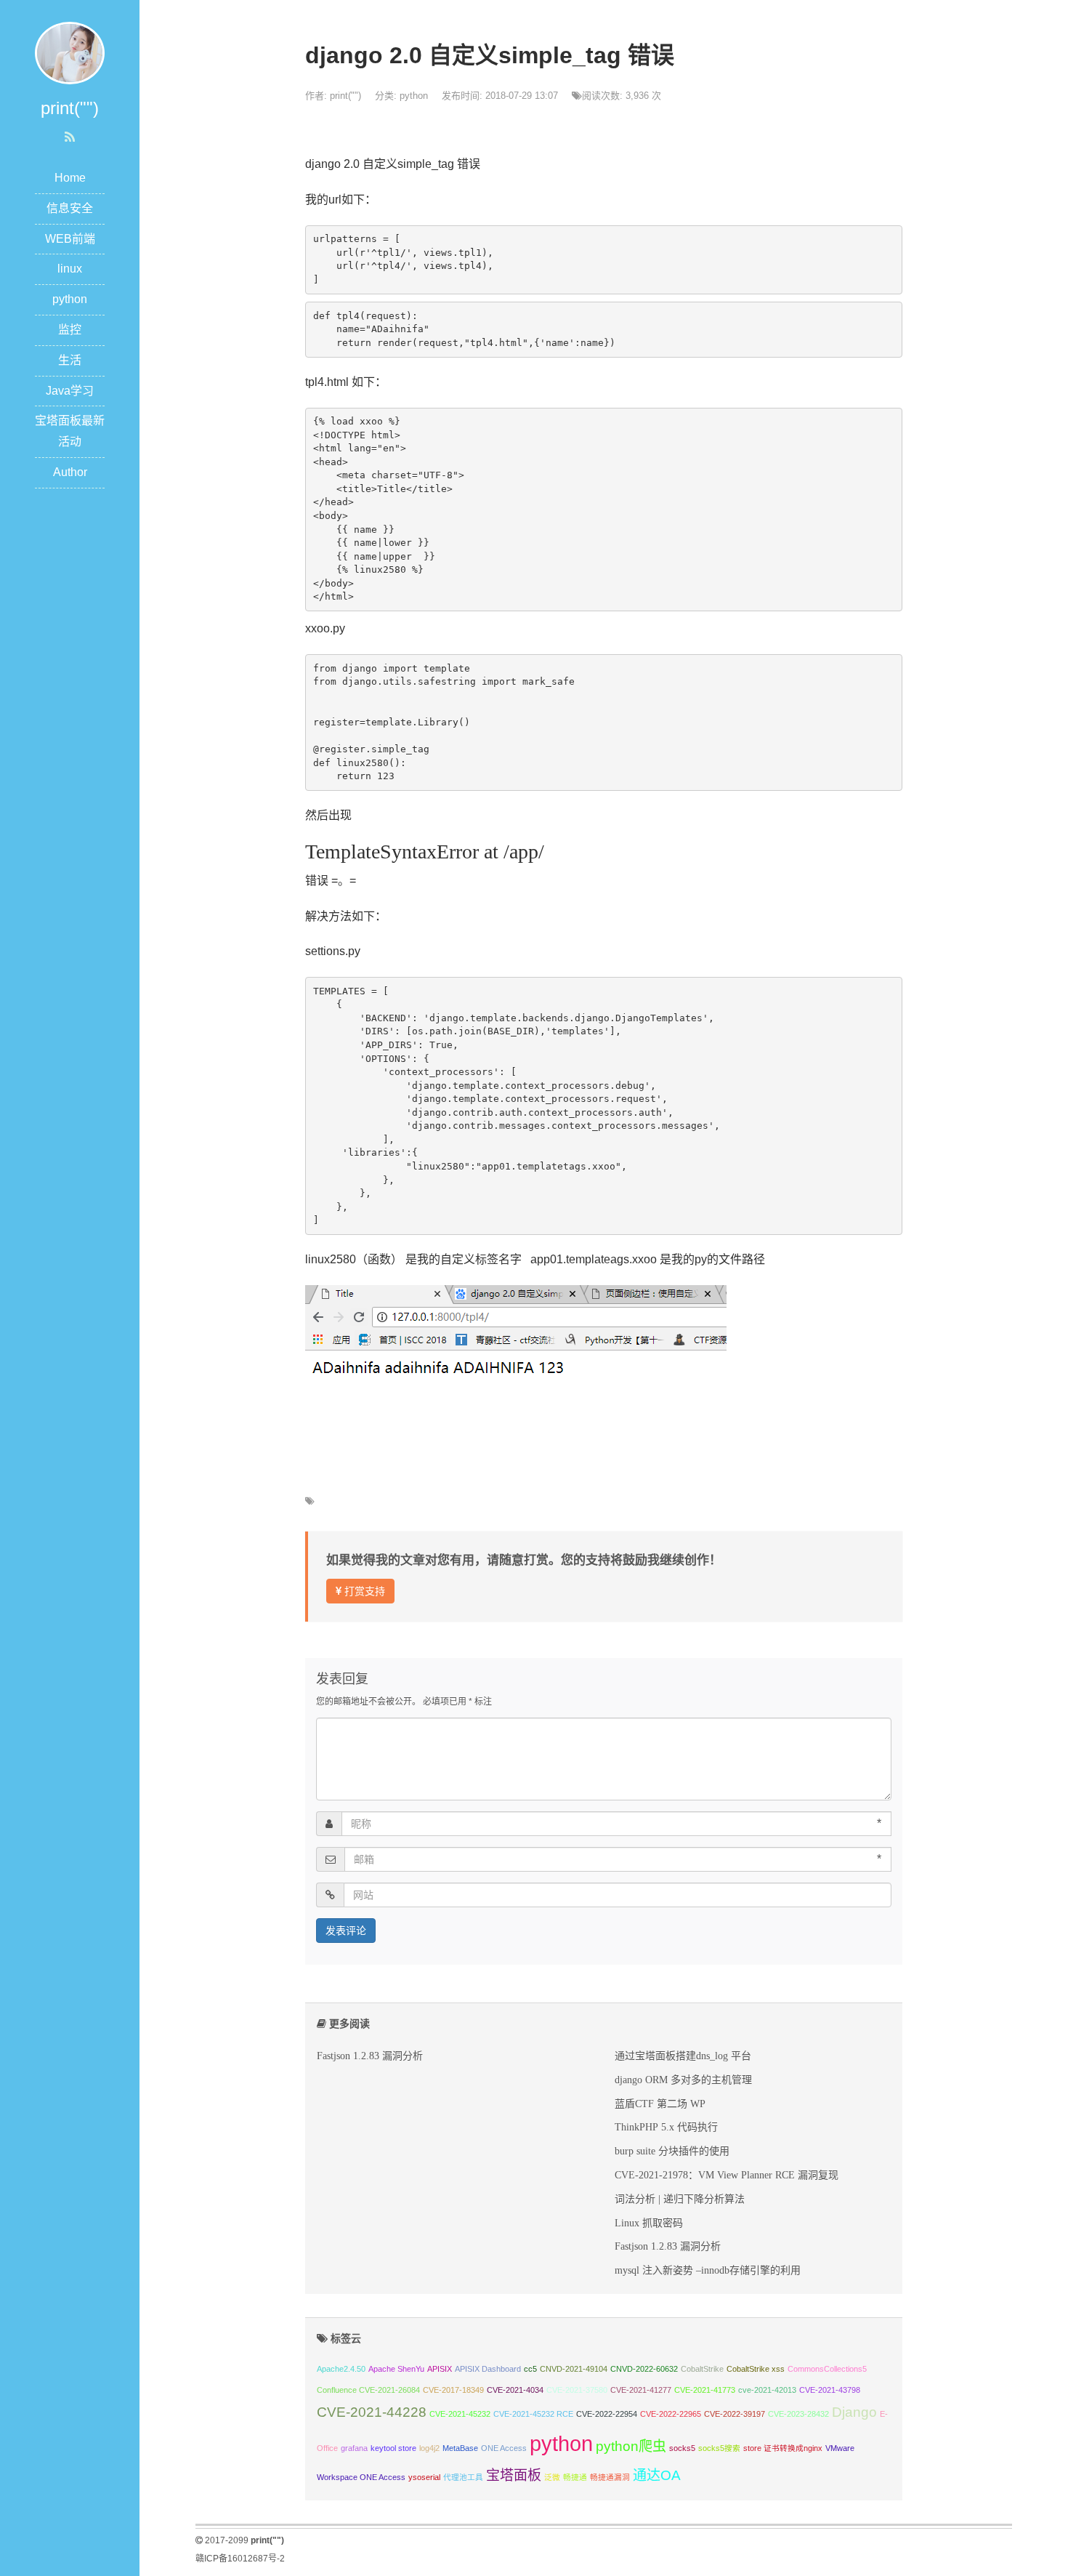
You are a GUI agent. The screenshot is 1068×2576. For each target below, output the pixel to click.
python (70, 299)
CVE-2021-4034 (515, 2390)
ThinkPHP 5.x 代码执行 (666, 2127)
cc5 (530, 2369)
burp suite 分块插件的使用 (672, 2151)
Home (70, 178)
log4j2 (429, 2448)
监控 (70, 330)
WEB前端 (70, 239)
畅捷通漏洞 (610, 2477)
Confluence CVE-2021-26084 (368, 2390)
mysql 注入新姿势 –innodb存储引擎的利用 (708, 2270)
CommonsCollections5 (827, 2369)
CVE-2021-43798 (830, 2390)
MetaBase (460, 2448)
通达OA (657, 2475)
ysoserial (424, 2477)
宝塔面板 (514, 2475)
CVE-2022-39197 (735, 2414)
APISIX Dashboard (488, 2369)
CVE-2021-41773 (705, 2390)
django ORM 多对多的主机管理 (683, 2080)
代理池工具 (463, 2477)
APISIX (440, 2369)
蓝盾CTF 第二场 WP (660, 2104)
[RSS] (70, 137)
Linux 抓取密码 (649, 2223)
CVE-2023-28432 (798, 2414)
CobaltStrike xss (756, 2369)
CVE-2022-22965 (671, 2414)
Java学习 (70, 391)
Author (70, 472)
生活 (70, 360)
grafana (354, 2448)
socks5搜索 (719, 2448)
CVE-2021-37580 (577, 2390)
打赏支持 (363, 1591)
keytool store (393, 2448)
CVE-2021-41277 (641, 2390)
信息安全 (70, 208)
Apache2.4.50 (341, 2369)
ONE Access (504, 2448)
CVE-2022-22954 (607, 2414)
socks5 (682, 2448)
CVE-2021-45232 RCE (533, 2414)
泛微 (552, 2477)
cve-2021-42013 (767, 2390)
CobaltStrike (702, 2369)
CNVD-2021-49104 (574, 2369)
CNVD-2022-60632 (644, 2369)
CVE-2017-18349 (453, 2390)
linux (70, 269)
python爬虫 (631, 2446)
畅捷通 (575, 2477)
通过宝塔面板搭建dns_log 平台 (683, 2056)
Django (854, 2412)
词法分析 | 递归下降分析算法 (680, 2199)
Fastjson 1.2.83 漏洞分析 (370, 2056)
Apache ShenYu (396, 2369)
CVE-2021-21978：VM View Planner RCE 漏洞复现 (727, 2175)
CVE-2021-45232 (460, 2414)
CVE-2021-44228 (372, 2412)
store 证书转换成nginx (783, 2448)
